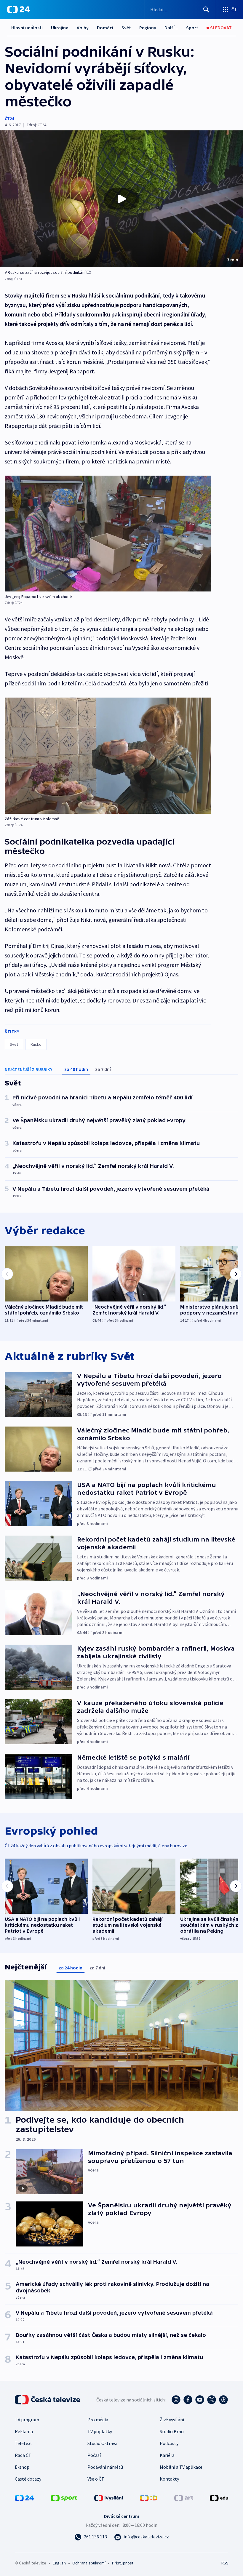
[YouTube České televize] (200, 2400)
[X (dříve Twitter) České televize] (212, 2400)
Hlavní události (27, 28)
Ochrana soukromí (89, 2563)
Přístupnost (123, 2563)
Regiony (148, 28)
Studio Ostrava (102, 2443)
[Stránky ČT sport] (64, 2497)
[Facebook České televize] (188, 2400)
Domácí (105, 28)
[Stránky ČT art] (184, 2497)
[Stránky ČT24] (24, 2497)
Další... (171, 28)
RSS (225, 2563)
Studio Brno (172, 2431)
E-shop (22, 2467)
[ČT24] (19, 9)
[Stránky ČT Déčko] (149, 2497)
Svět (126, 28)
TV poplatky (100, 2431)
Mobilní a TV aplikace (181, 2467)
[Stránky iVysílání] (109, 2497)
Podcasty (169, 2443)
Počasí (94, 2455)
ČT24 (9, 119)
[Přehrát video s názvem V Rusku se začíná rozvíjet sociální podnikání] (121, 199)
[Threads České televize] (223, 2400)
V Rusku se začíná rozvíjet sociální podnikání (45, 272)
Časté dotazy (28, 2479)
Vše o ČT (96, 2479)
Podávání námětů (105, 2467)
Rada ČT (23, 2455)
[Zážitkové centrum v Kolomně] (108, 755)
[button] (121, 199)
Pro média (98, 2420)
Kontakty (169, 2479)
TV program (27, 2420)
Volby (83, 28)
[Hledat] (206, 9)
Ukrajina (60, 28)
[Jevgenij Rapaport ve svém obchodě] (108, 534)
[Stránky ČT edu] (219, 2497)
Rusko (36, 1044)
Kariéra (167, 2455)
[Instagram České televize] (176, 2400)
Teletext (24, 2443)
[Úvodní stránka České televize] (48, 2400)
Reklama (24, 2431)
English (59, 2563)
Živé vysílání (172, 2420)
